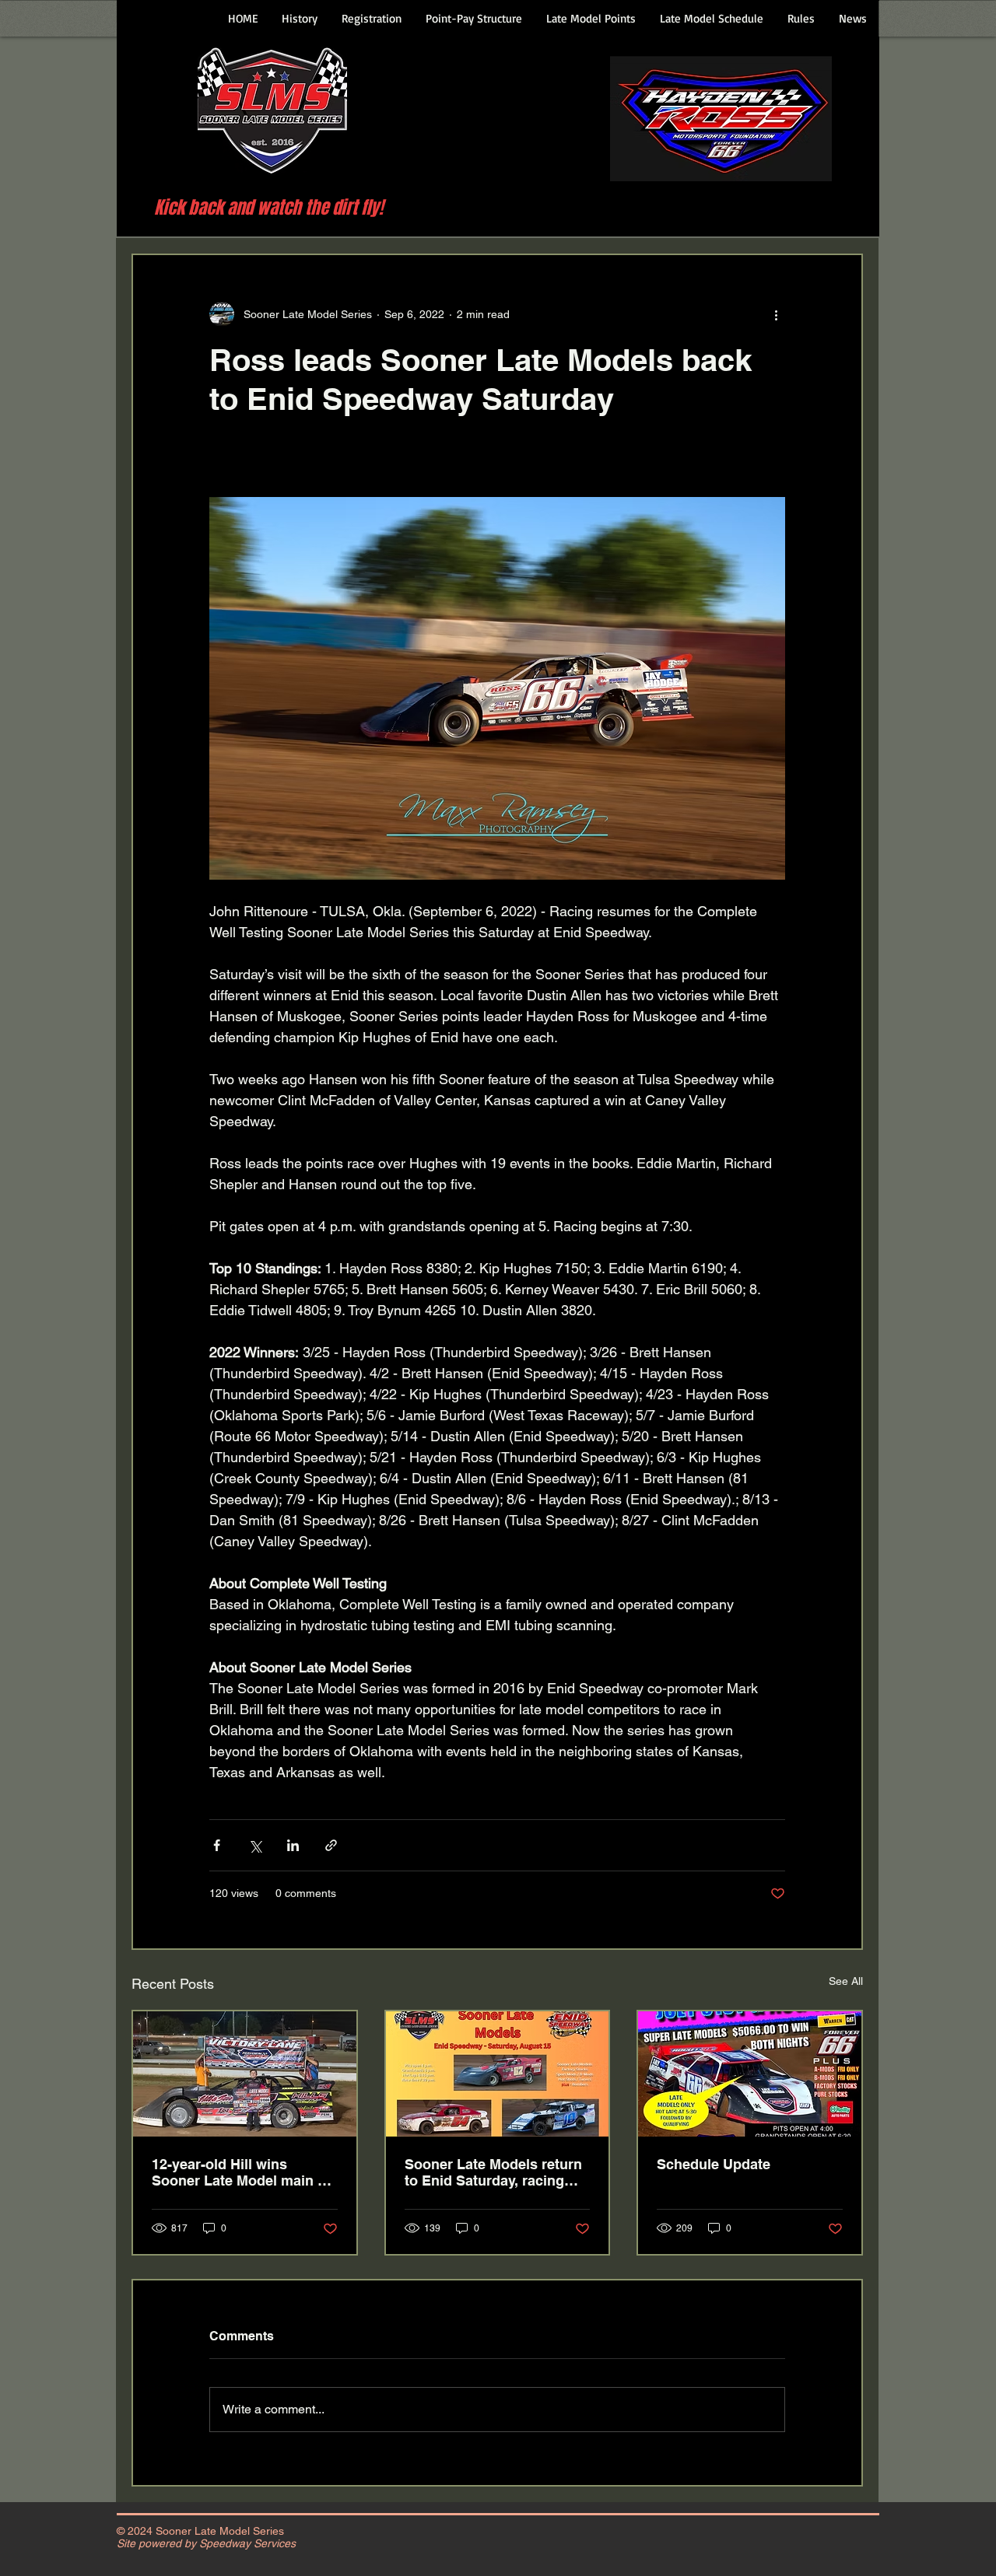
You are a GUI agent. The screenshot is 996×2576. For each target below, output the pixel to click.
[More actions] (776, 314)
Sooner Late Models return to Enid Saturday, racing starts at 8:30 (493, 2172)
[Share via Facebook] (217, 1845)
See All (846, 1981)
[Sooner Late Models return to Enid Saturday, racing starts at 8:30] (498, 2074)
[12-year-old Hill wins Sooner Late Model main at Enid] (245, 2074)
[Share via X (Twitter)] (255, 1845)
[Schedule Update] (750, 2074)
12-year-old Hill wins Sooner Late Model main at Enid (241, 2172)
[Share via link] (331, 1845)
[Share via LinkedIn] (293, 1845)
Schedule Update (714, 2164)
